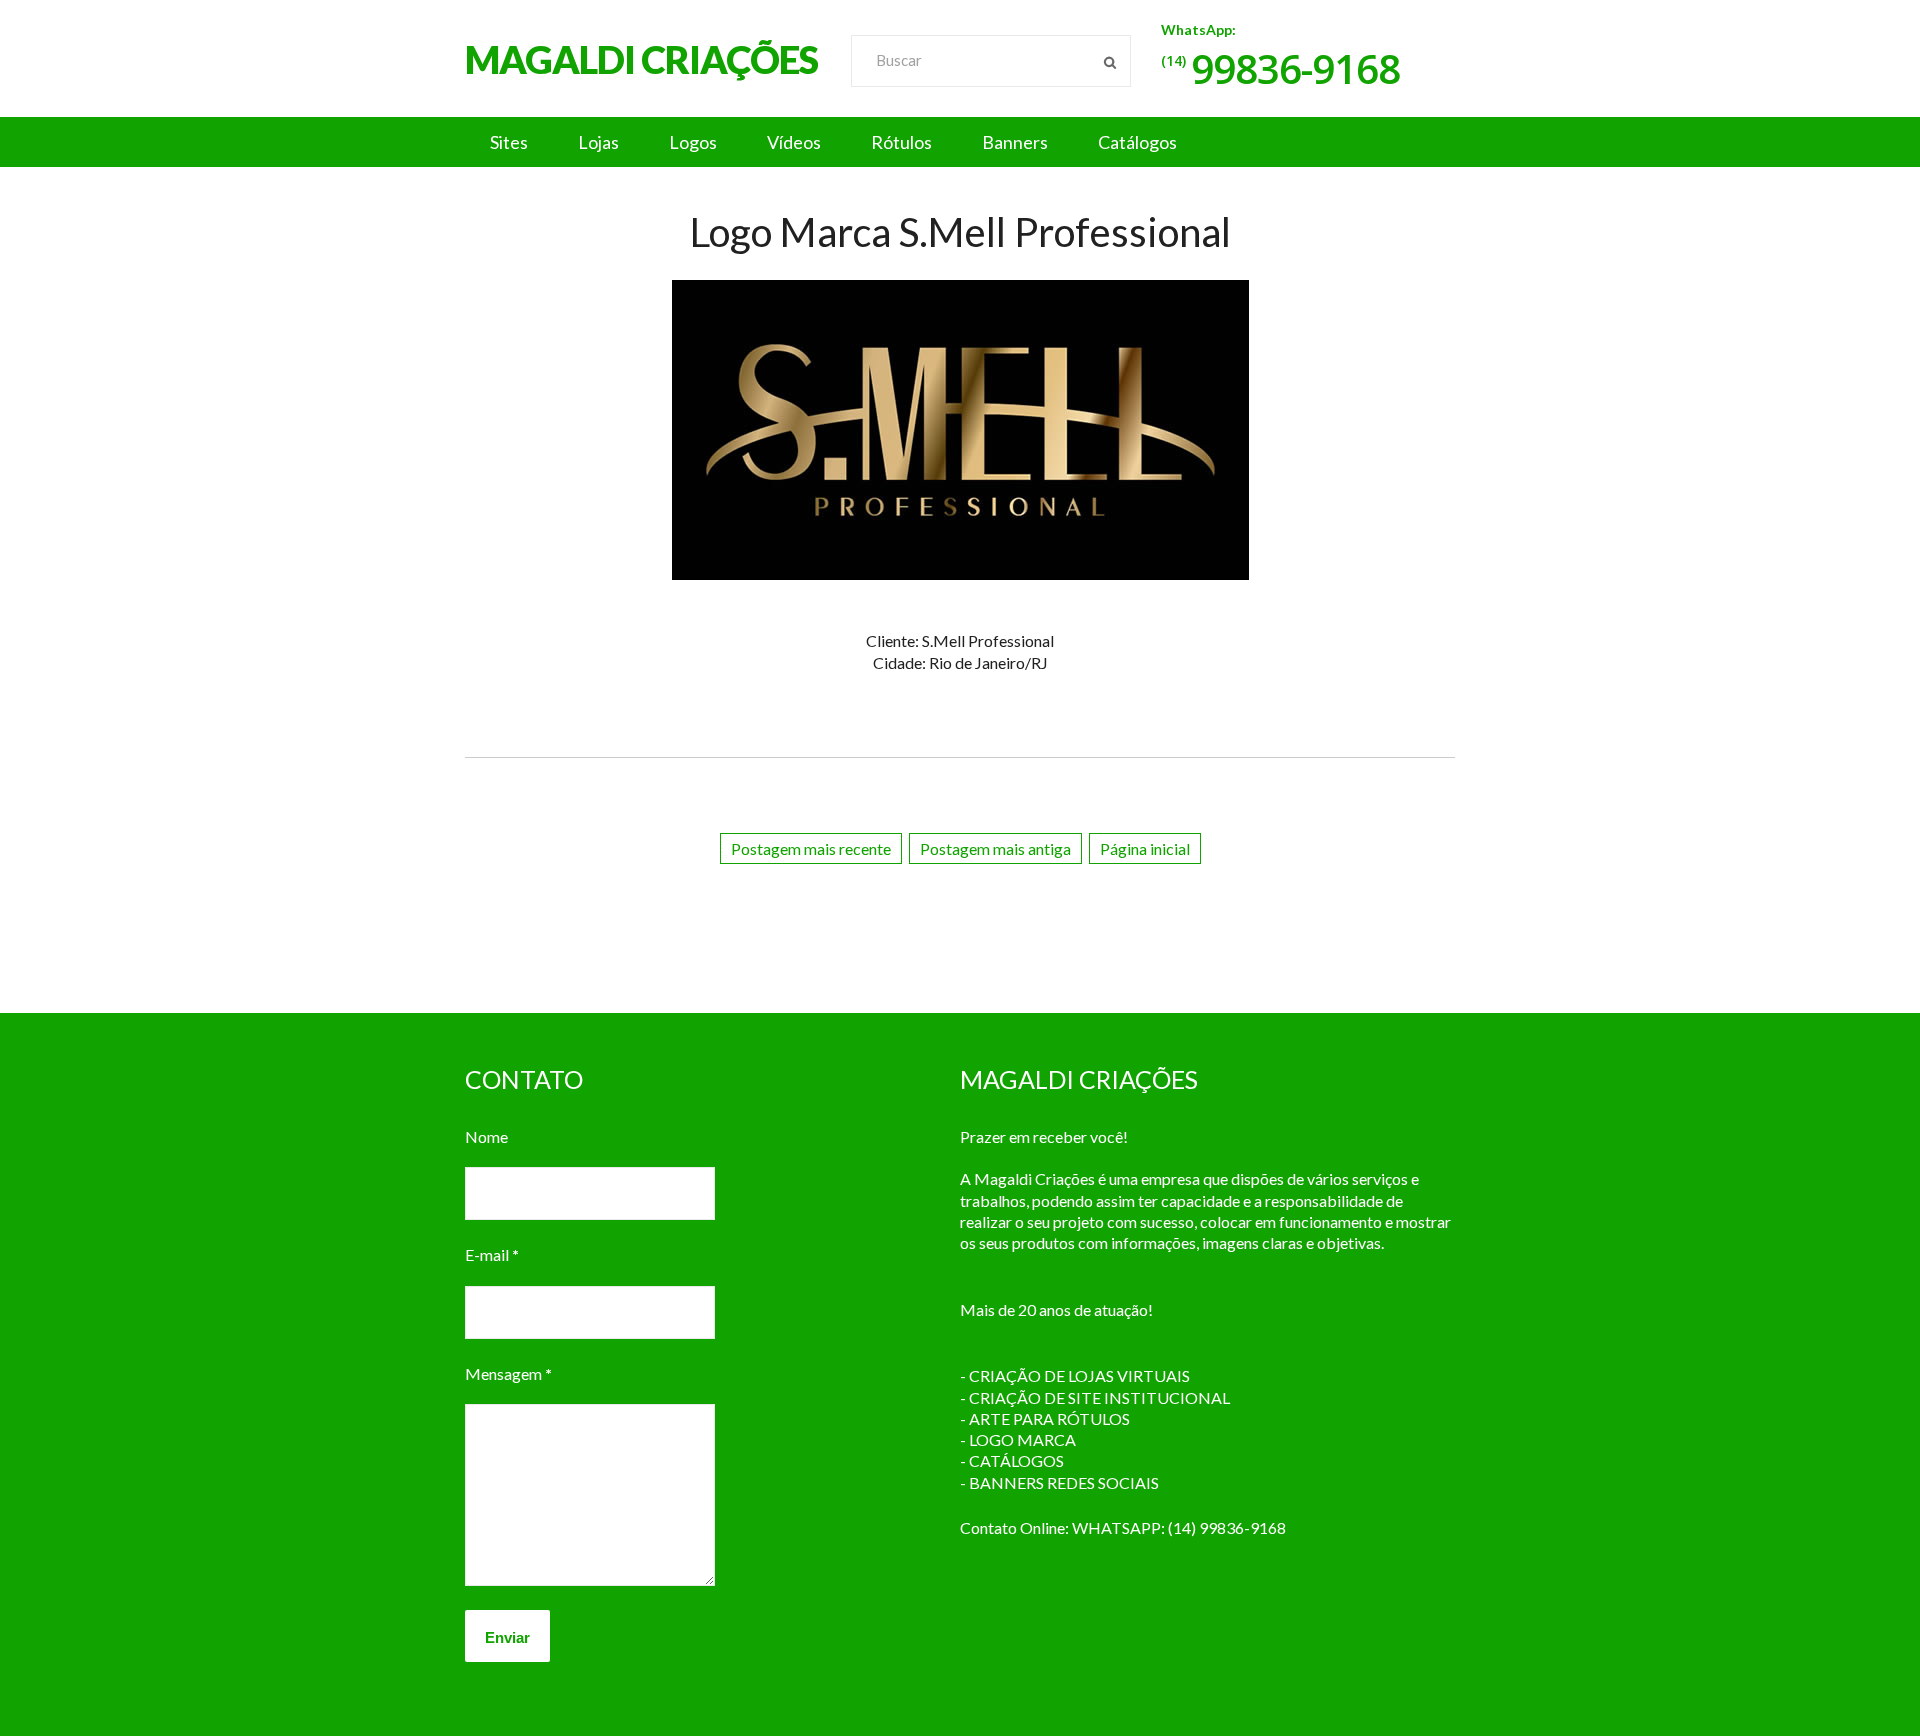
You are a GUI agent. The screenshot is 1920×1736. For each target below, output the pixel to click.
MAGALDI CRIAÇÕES (641, 59)
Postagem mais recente (811, 848)
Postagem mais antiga (995, 848)
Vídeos (794, 142)
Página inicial (1145, 848)
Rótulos (901, 142)
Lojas (598, 142)
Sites (509, 142)
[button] (960, 142)
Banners (1015, 142)
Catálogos (1137, 142)
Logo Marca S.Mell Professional (960, 232)
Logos (693, 142)
